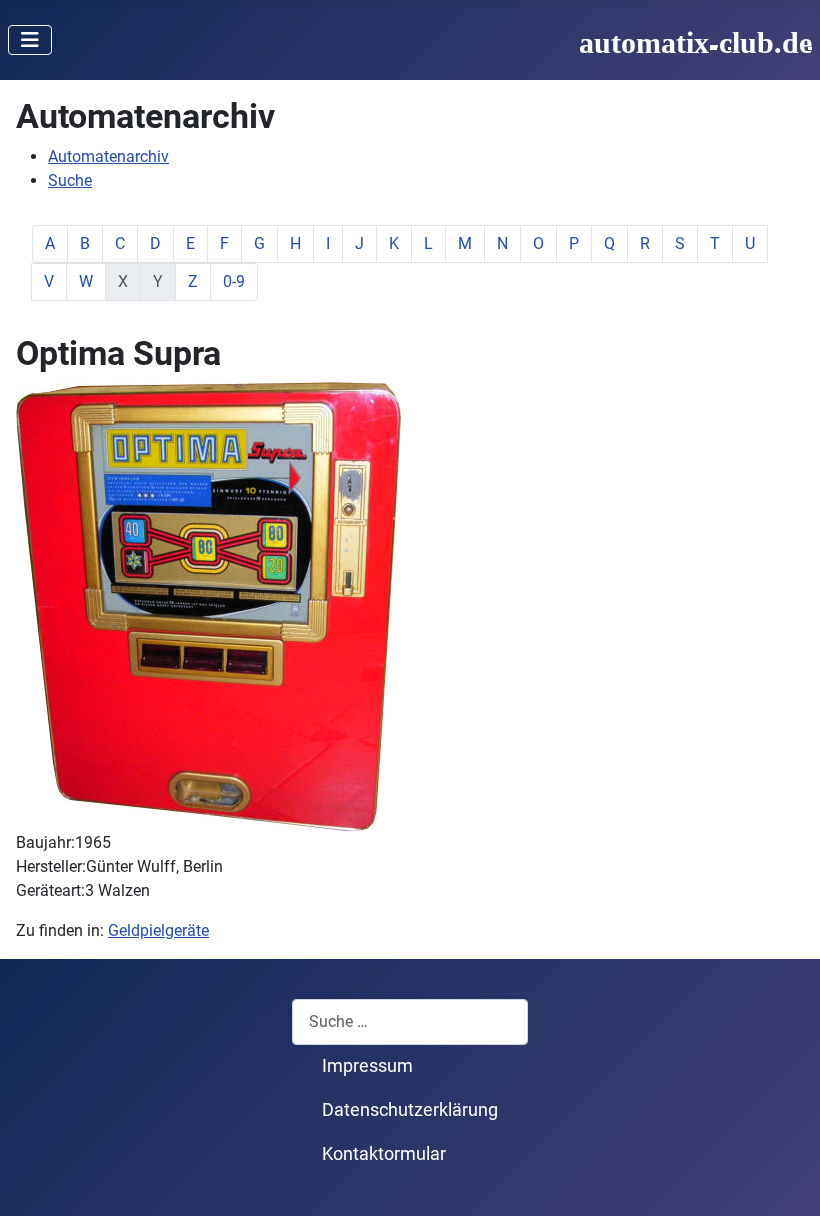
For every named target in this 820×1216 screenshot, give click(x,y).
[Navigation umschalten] (30, 40)
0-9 (234, 281)
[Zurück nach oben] (785, 1179)
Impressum (367, 1066)
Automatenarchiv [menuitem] (108, 156)
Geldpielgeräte (158, 930)
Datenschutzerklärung (410, 1110)
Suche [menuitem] (70, 180)
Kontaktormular (384, 1154)
